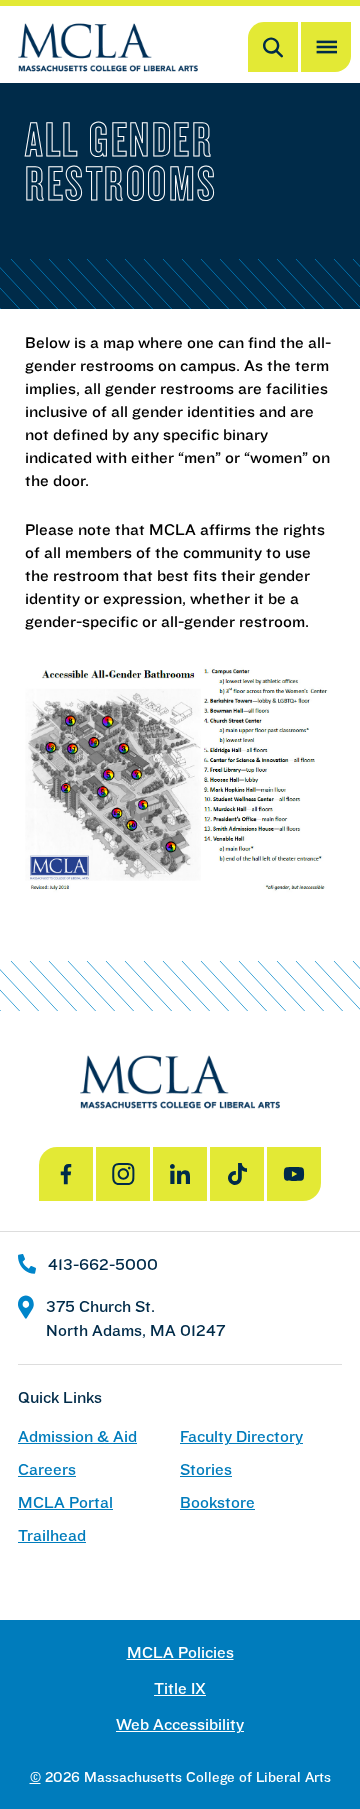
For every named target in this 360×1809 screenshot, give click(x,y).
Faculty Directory (241, 1436)
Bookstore (217, 1502)
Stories (206, 1469)
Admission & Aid (77, 1436)
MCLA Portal (65, 1502)
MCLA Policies (180, 1652)
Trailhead (52, 1535)
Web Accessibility (180, 1724)
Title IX (180, 1688)
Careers (47, 1469)
